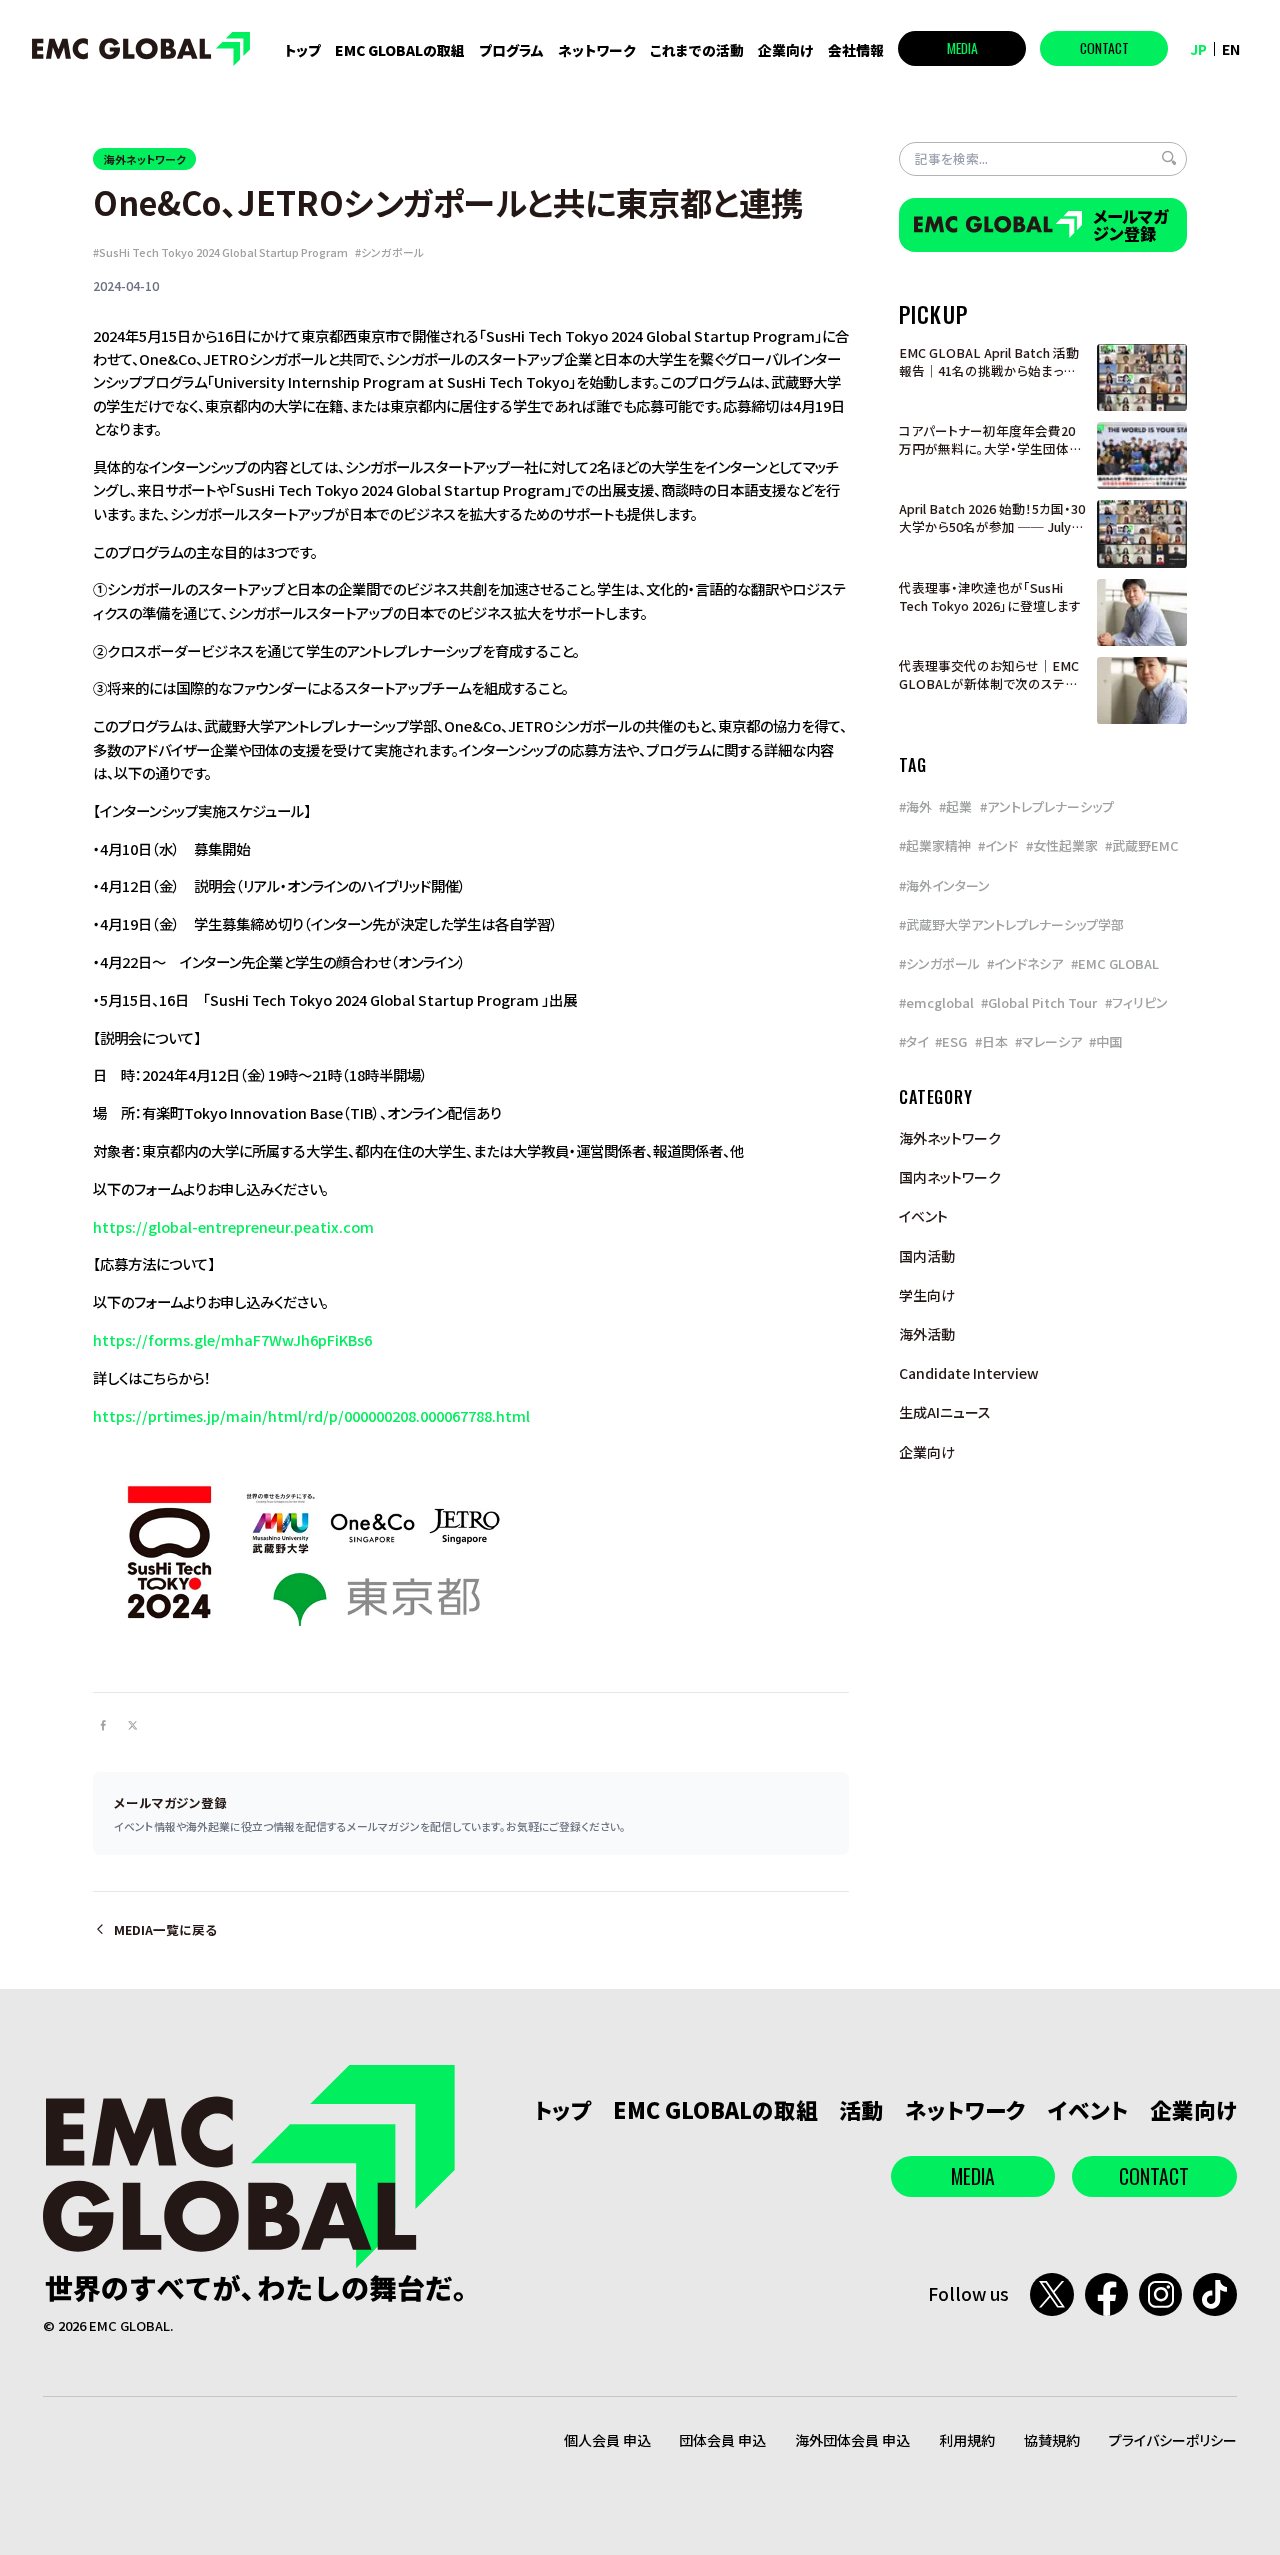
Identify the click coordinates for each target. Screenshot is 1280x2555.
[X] (1051, 2294)
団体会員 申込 (722, 2440)
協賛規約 (1052, 2440)
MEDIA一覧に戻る (165, 1930)
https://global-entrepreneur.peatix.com (233, 1226)
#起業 (955, 806)
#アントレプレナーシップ (1047, 806)
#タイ (913, 1041)
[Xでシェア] (133, 1726)
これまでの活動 (697, 50)
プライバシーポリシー (1173, 2440)
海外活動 (927, 1334)
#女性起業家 (1062, 845)
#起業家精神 (935, 845)
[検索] (1169, 158)
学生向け (927, 1295)
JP (1198, 49)
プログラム (511, 51)
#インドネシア (1025, 963)
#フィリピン (1136, 1002)
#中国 (1105, 1041)
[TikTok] (1214, 2294)
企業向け (786, 50)
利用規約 (967, 2440)
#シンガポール (389, 252)
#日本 (991, 1041)
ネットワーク (597, 50)
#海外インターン (944, 885)
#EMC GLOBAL (1115, 963)
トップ (302, 50)
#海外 (915, 806)
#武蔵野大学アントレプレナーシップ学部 (1011, 924)
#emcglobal (936, 1002)
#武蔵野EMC (1142, 845)
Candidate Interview (969, 1373)
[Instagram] (1160, 2294)
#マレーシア (1048, 1041)
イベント (923, 1216)
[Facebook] (1106, 2294)
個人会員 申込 (607, 2440)
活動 (862, 2109)
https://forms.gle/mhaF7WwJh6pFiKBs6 (232, 1339)
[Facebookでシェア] (104, 1726)
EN (1231, 49)
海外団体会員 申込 (852, 2440)
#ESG (951, 1041)
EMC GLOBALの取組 (400, 50)
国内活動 (927, 1256)
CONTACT (1104, 48)
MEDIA (962, 48)
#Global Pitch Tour (1039, 1002)
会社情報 (856, 50)
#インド (998, 845)
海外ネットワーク (145, 159)
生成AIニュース (945, 1412)
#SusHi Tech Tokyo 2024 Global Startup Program (220, 252)
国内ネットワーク (950, 1177)
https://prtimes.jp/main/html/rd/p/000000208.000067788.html (311, 1415)
